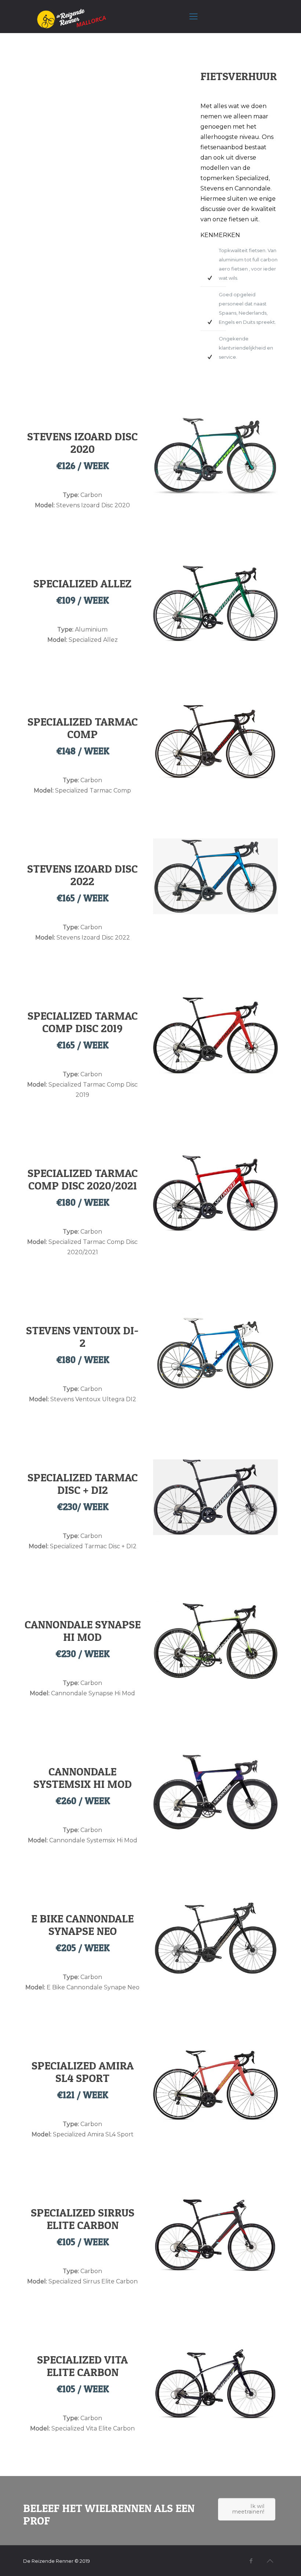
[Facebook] (251, 2561)
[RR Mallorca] (68, 17)
